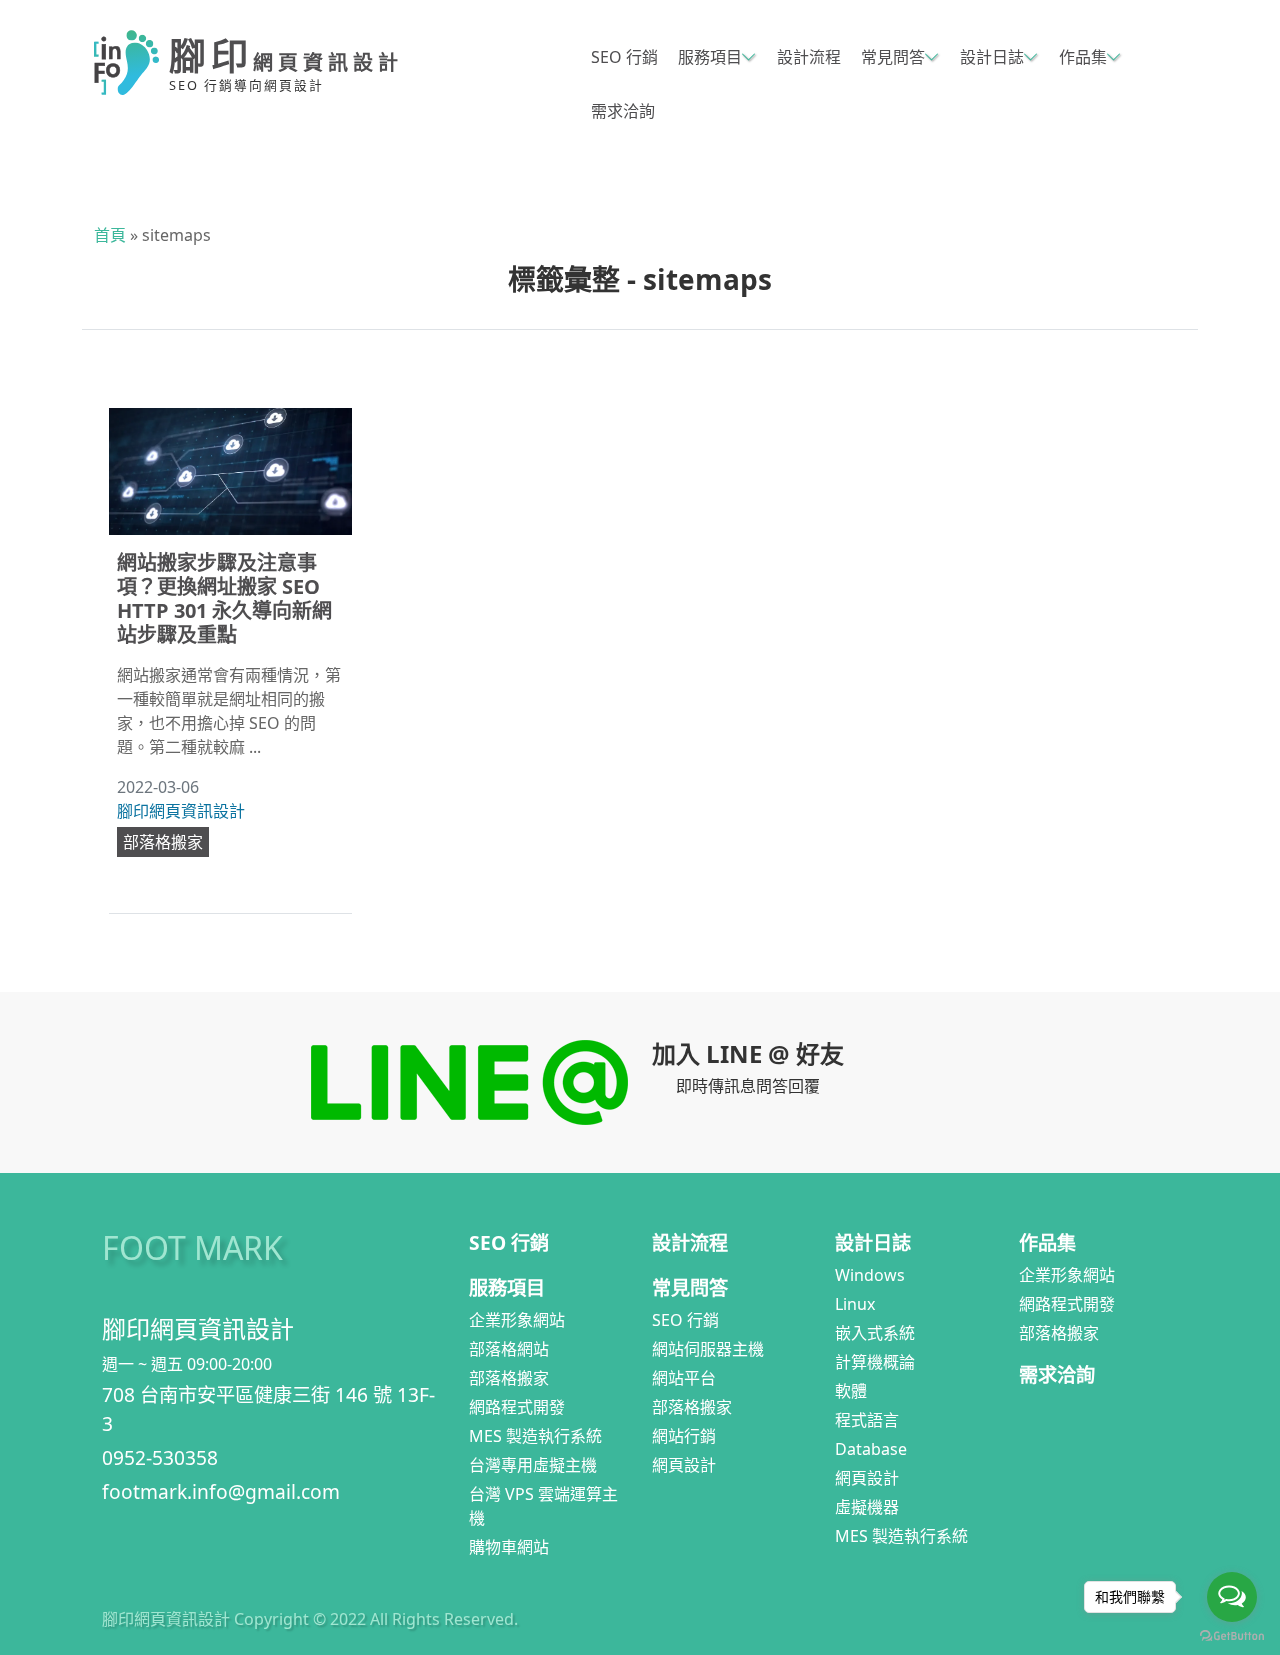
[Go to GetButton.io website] (1232, 1635)
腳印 (286, 55)
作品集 (1083, 57)
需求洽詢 (623, 111)
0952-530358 (160, 1457)
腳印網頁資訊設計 (181, 811)
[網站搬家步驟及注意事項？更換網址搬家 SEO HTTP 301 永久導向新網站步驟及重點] (230, 472)
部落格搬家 (163, 842)
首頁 (110, 235)
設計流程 (809, 57)
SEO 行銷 (624, 57)
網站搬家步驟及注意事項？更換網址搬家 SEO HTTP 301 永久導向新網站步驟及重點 (224, 598)
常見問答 (893, 57)
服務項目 (710, 57)
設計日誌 (992, 57)
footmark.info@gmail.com (221, 1491)
